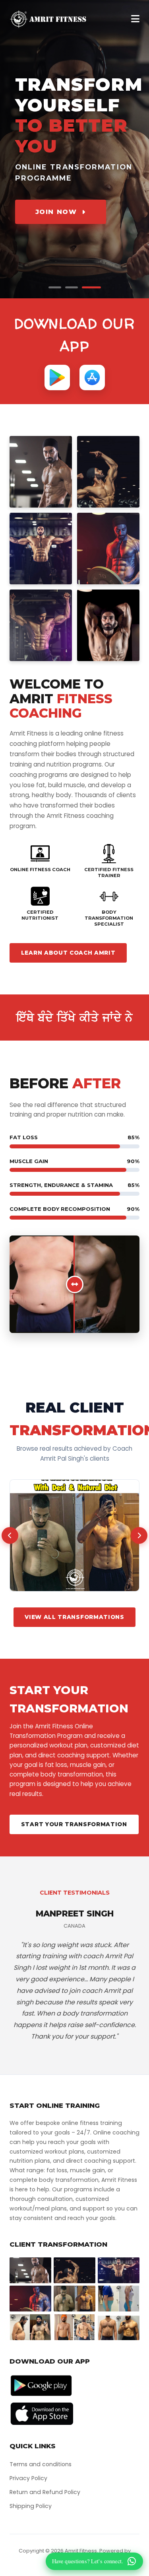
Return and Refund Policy (45, 2492)
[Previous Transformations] (10, 1535)
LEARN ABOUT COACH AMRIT (68, 953)
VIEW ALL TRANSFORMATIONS (74, 1617)
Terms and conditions (41, 2464)
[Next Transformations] (139, 1535)
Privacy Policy (28, 2478)
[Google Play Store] (57, 377)
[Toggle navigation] (135, 19)
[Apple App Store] (92, 377)
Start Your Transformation (74, 1824)
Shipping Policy (31, 2506)
